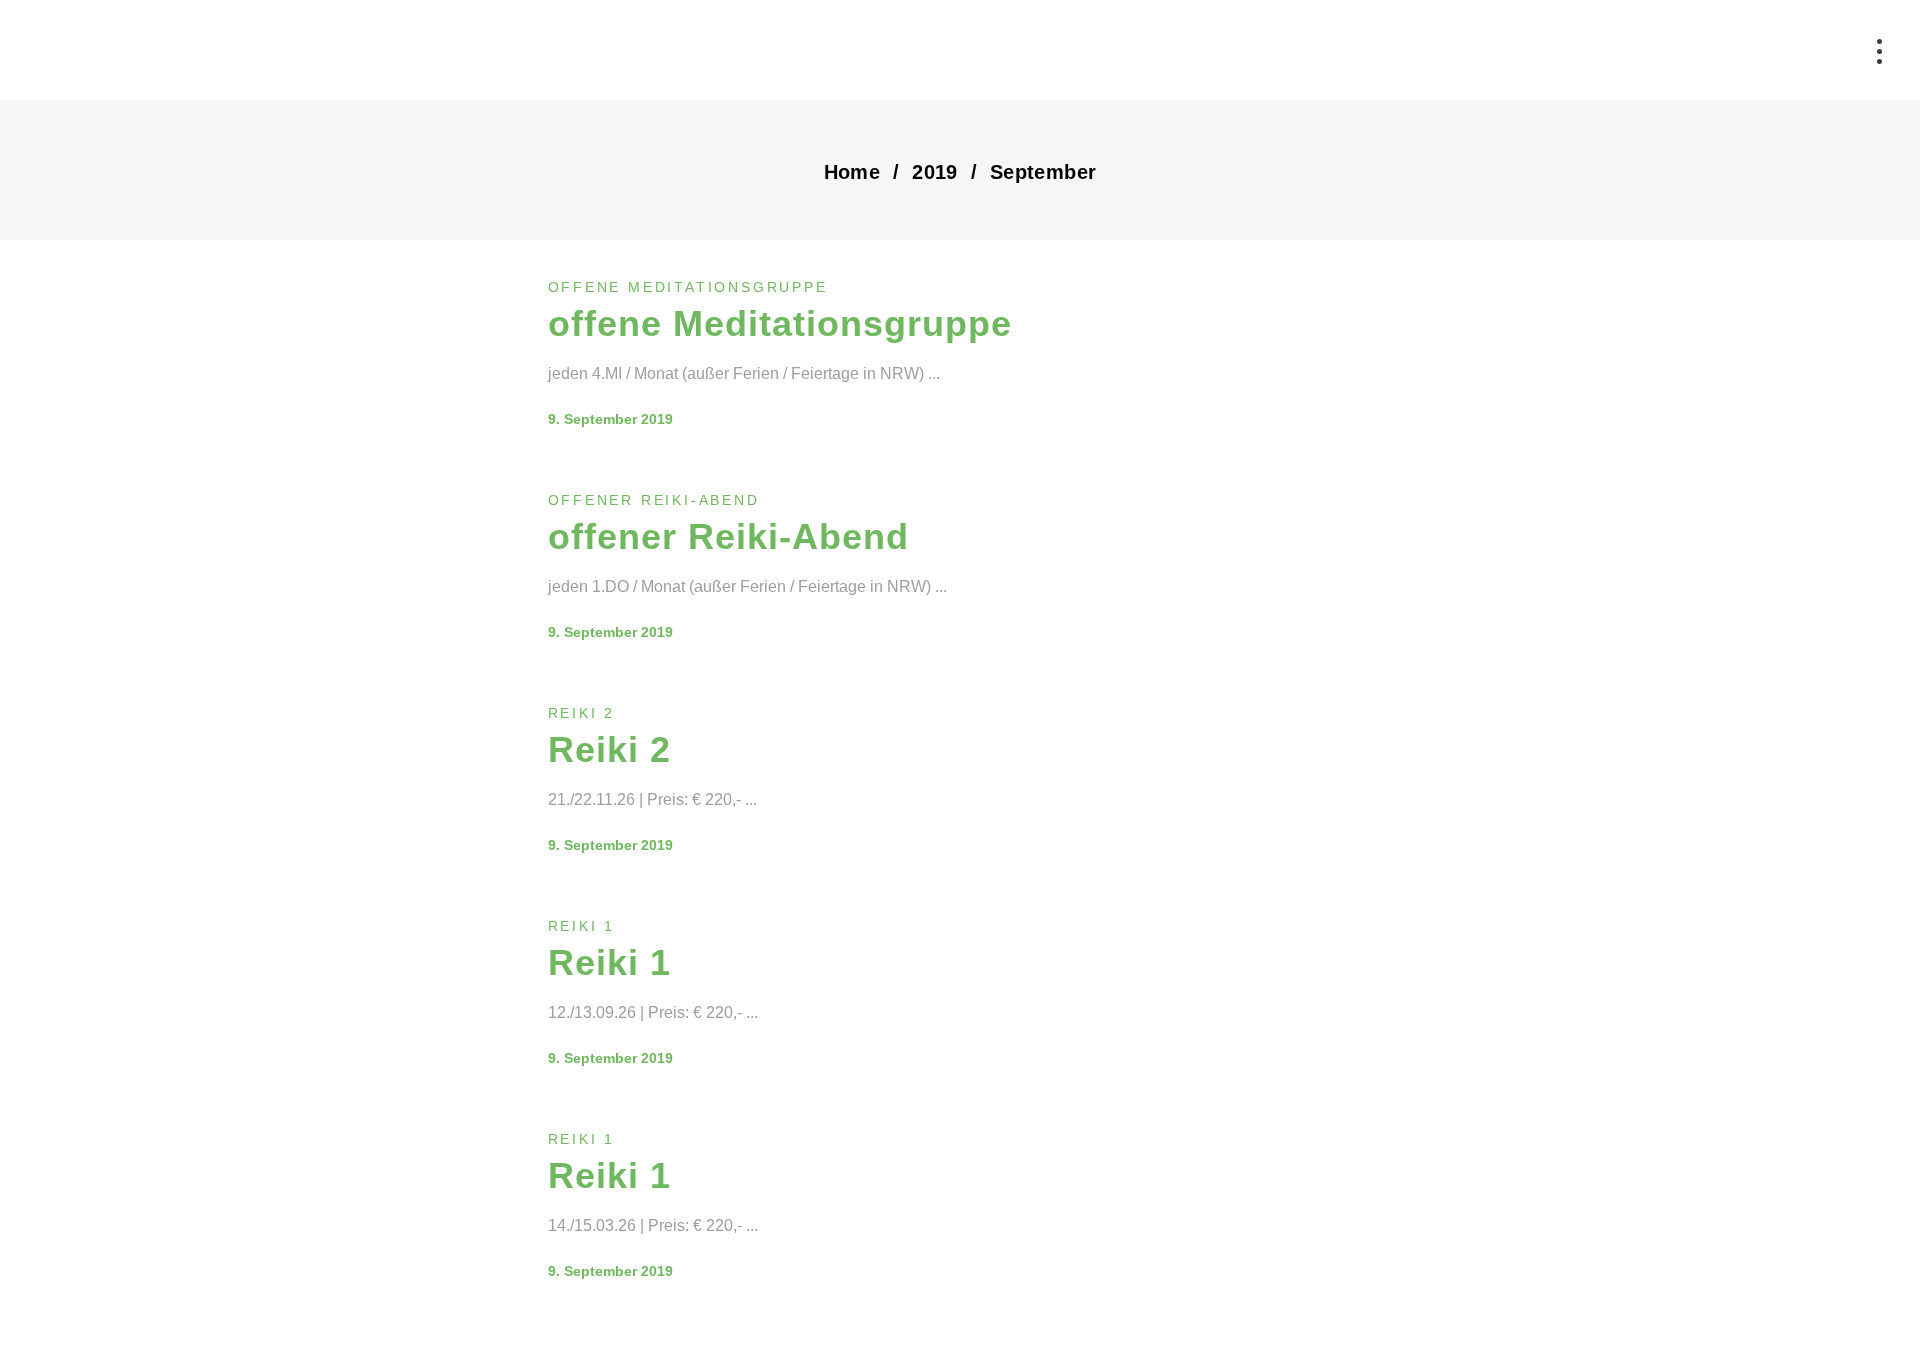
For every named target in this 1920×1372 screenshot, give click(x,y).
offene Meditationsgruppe (688, 287)
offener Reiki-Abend (654, 500)
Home (852, 172)
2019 (935, 172)
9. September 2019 (610, 419)
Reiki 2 (582, 713)
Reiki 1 (582, 926)
